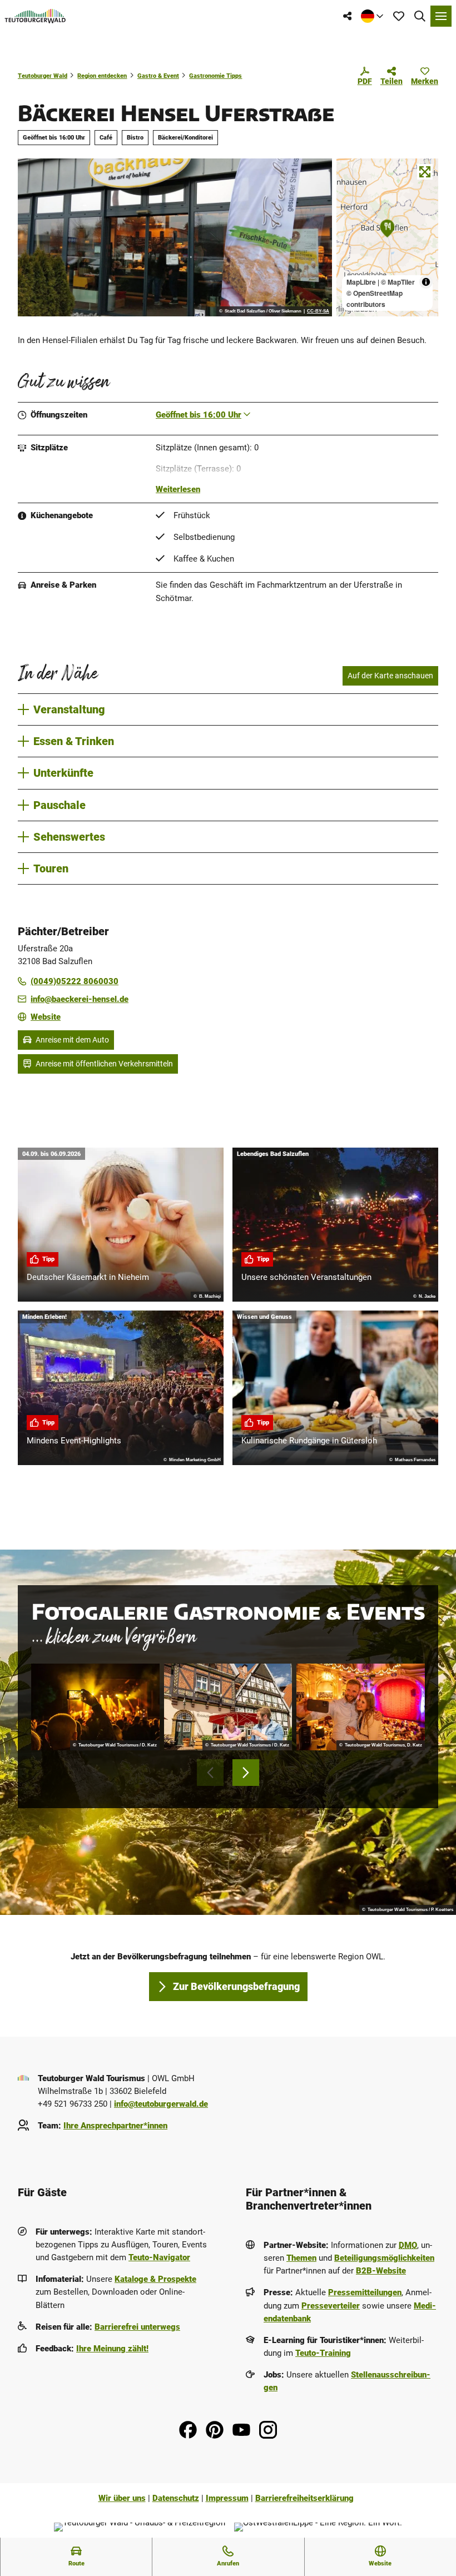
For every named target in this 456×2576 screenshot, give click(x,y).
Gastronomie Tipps (215, 76)
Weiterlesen (178, 489)
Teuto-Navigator (159, 2257)
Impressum (227, 2498)
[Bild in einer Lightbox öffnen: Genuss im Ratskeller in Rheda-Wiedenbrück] (228, 1707)
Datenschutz (176, 2498)
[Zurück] (210, 1773)
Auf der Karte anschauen (390, 676)
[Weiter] (246, 1773)
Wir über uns (122, 2498)
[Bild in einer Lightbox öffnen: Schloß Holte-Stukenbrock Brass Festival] (95, 1707)
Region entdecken (102, 76)
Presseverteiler (331, 2306)
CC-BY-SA (318, 311)
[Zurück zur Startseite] (35, 16)
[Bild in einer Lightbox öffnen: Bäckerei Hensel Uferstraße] (175, 237)
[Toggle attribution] (426, 282)
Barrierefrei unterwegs (137, 2327)
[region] (387, 237)
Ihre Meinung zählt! (112, 2349)
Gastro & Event (158, 76)
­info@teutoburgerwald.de (161, 2104)
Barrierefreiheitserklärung (304, 2498)
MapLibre (361, 282)
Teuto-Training (323, 2353)
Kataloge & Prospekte (155, 2279)
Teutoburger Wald (43, 76)
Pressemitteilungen (365, 2292)
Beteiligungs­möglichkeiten (384, 2258)
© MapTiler (398, 282)
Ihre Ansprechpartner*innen (115, 2126)
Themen (301, 2258)
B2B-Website (381, 2271)
